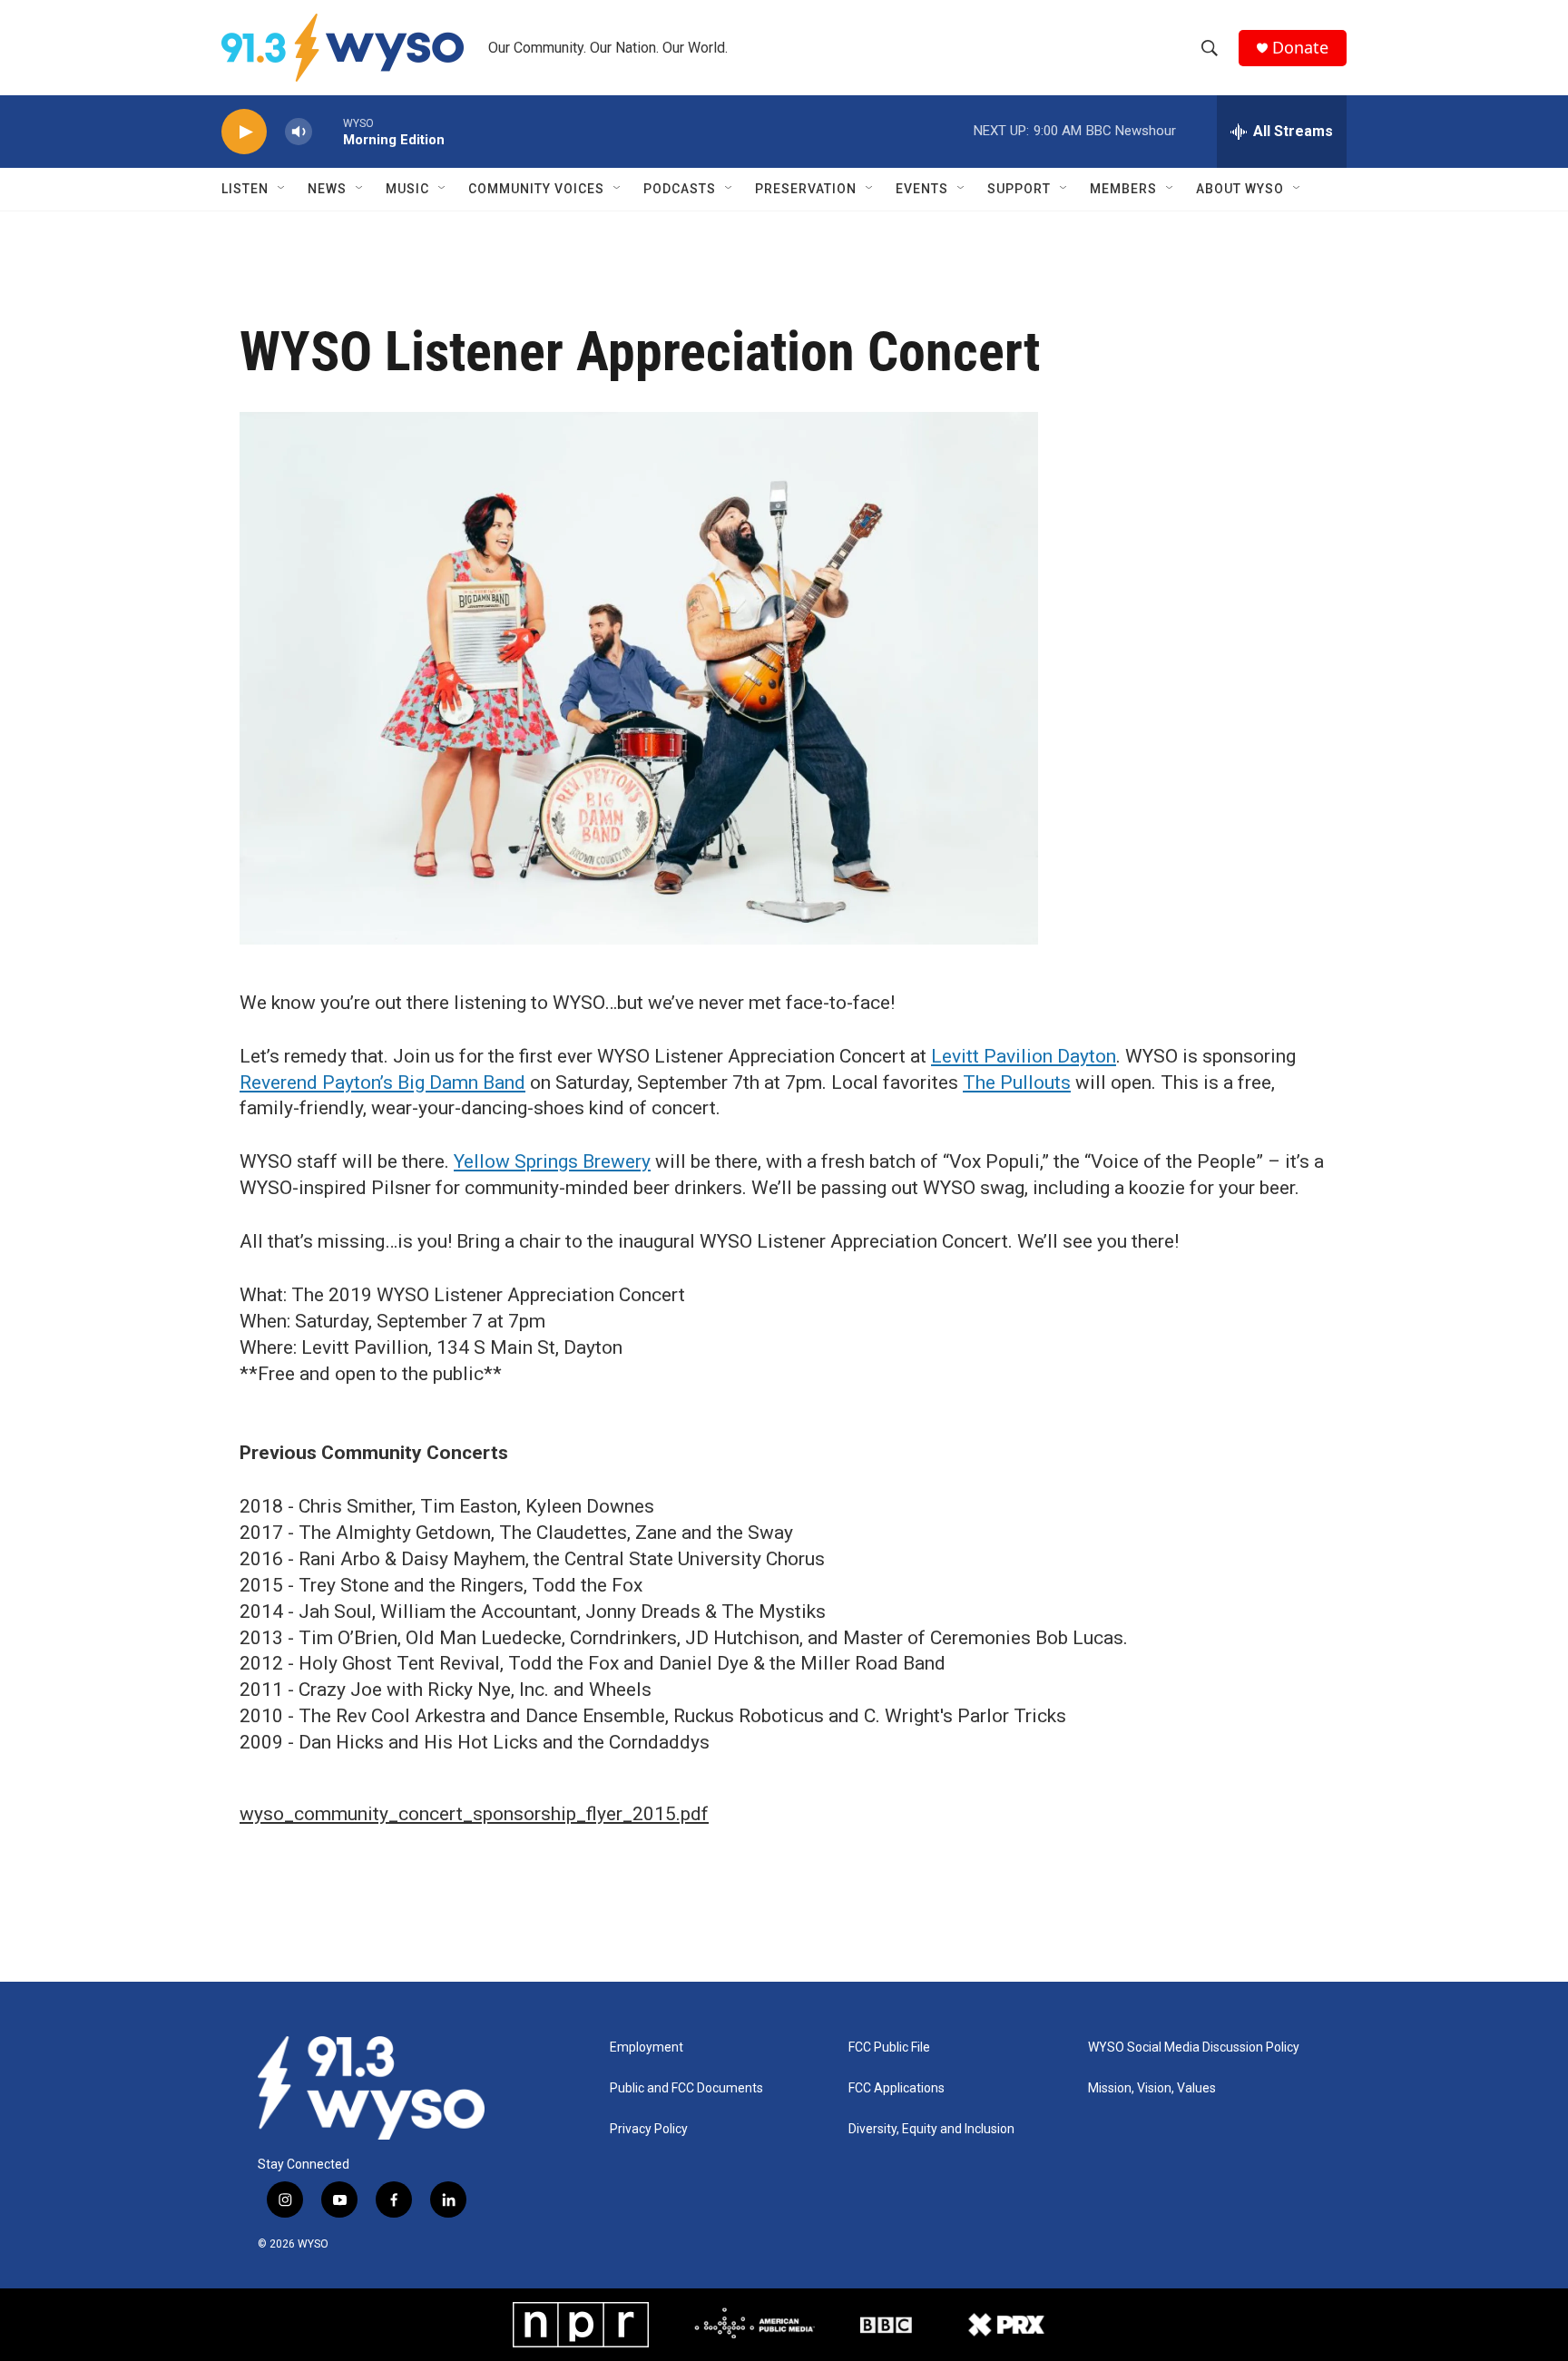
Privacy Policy (649, 2129)
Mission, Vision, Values (1152, 2088)
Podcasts (680, 189)
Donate (1300, 48)
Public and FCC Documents (686, 2088)
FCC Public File (889, 2048)
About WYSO (1240, 189)
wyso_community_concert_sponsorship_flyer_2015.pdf (474, 1814)
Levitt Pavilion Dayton (1024, 1056)
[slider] (328, 131)
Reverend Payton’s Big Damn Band (382, 1083)
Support (1019, 189)
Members (1123, 189)
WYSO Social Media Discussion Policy (1194, 2048)
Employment (647, 2048)
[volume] (299, 132)
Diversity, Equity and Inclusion (931, 2129)
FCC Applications (897, 2088)
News (327, 189)
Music (407, 189)
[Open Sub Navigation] (282, 189)
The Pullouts (1017, 1083)
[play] (244, 132)
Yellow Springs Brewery (552, 1161)
